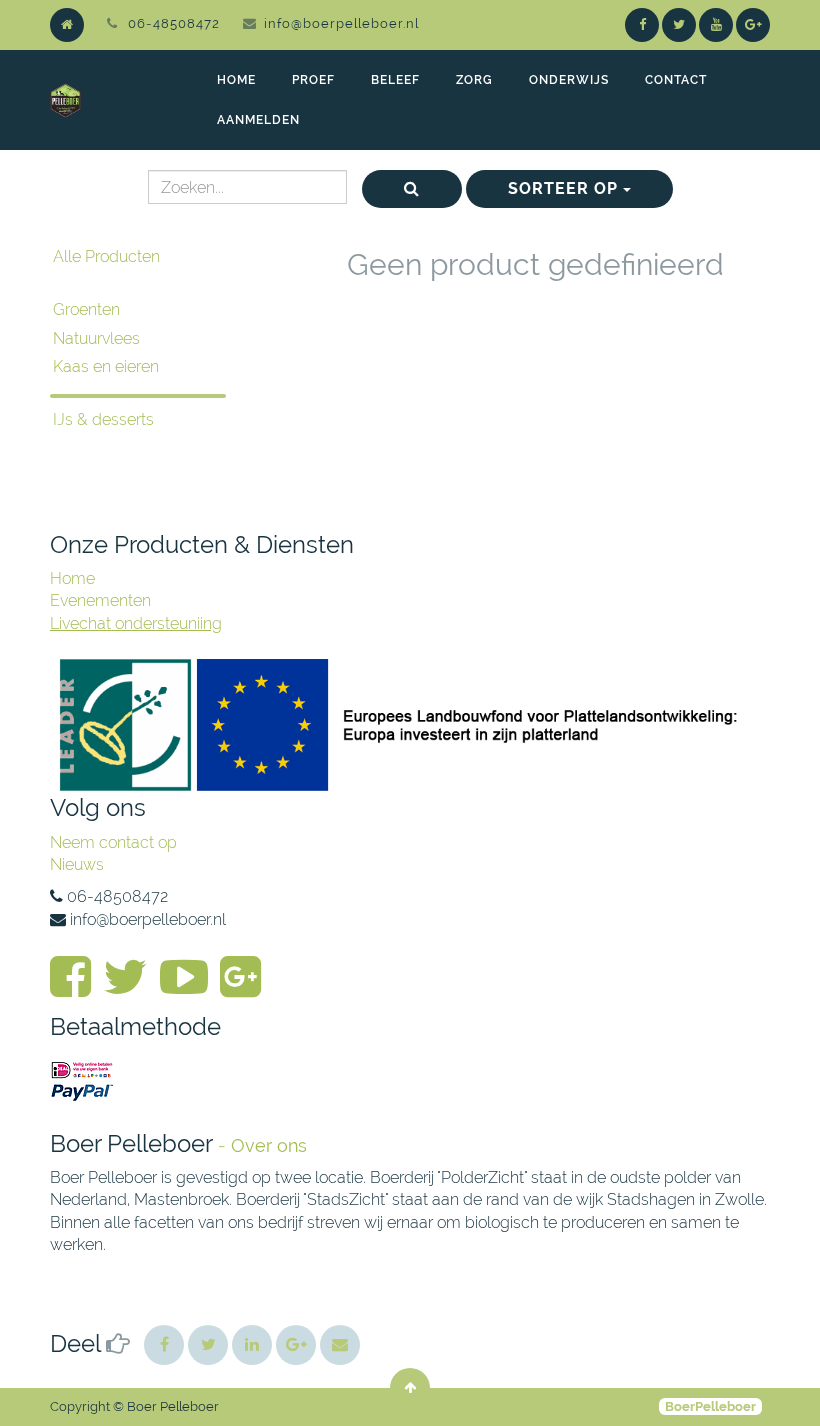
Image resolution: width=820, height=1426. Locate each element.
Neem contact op (113, 842)
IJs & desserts (103, 419)
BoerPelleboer (710, 1406)
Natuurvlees (96, 338)
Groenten (86, 309)
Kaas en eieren (106, 366)
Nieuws (77, 864)
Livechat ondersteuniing (136, 623)
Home (72, 578)
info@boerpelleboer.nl (341, 23)
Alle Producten (106, 256)
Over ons (269, 1145)
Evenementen (100, 600)
